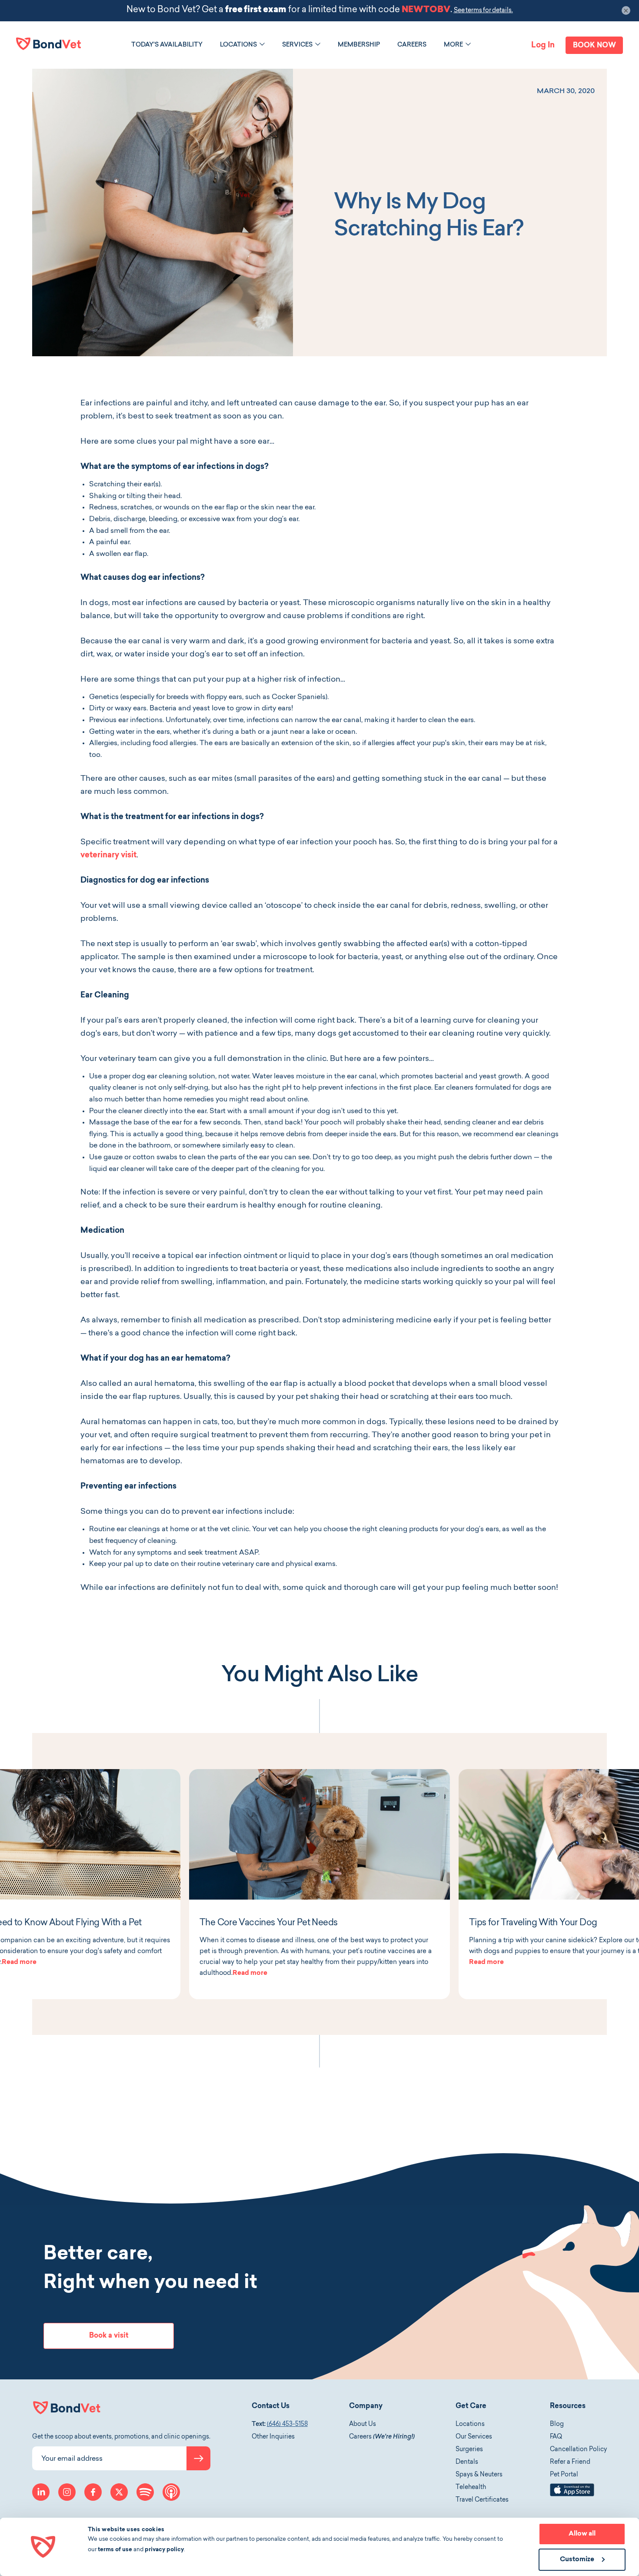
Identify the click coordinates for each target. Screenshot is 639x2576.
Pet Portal (564, 2475)
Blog (557, 2425)
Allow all (582, 2534)
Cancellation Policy (578, 2450)
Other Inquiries (273, 2437)
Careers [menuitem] (412, 45)
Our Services (474, 2437)
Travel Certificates (482, 2500)
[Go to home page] (49, 44)
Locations (470, 2425)
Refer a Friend (570, 2462)
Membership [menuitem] (359, 45)
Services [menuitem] (297, 45)
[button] (262, 44)
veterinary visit (108, 856)
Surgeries (469, 2450)
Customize (577, 2560)
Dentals (467, 2462)
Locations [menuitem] (238, 45)
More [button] (453, 45)
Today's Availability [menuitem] (167, 45)
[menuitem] (167, 45)
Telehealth (471, 2488)
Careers (382, 2437)
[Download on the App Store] (572, 2495)
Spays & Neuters (479, 2475)
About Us (363, 2425)
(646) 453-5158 (287, 2425)
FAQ (556, 2437)
